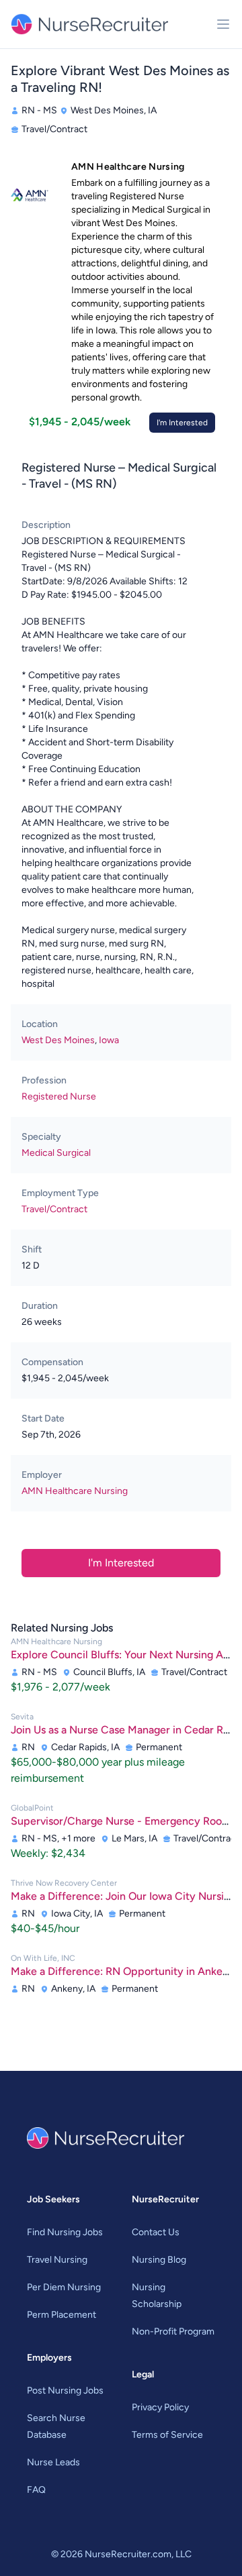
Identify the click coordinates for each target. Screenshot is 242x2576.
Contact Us (156, 2232)
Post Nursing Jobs (65, 2391)
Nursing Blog (159, 2260)
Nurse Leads (53, 2462)
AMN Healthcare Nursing (75, 1491)
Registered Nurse (59, 1096)
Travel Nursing (57, 2260)
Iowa (109, 1040)
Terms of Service (167, 2435)
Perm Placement (62, 2315)
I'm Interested (182, 423)
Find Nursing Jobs (65, 2232)
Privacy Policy (160, 2407)
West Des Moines (58, 1040)
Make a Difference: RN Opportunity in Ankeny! (124, 1971)
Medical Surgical (56, 1153)
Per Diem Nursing (64, 2287)
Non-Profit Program (173, 2331)
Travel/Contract (54, 1209)
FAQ (36, 2490)
